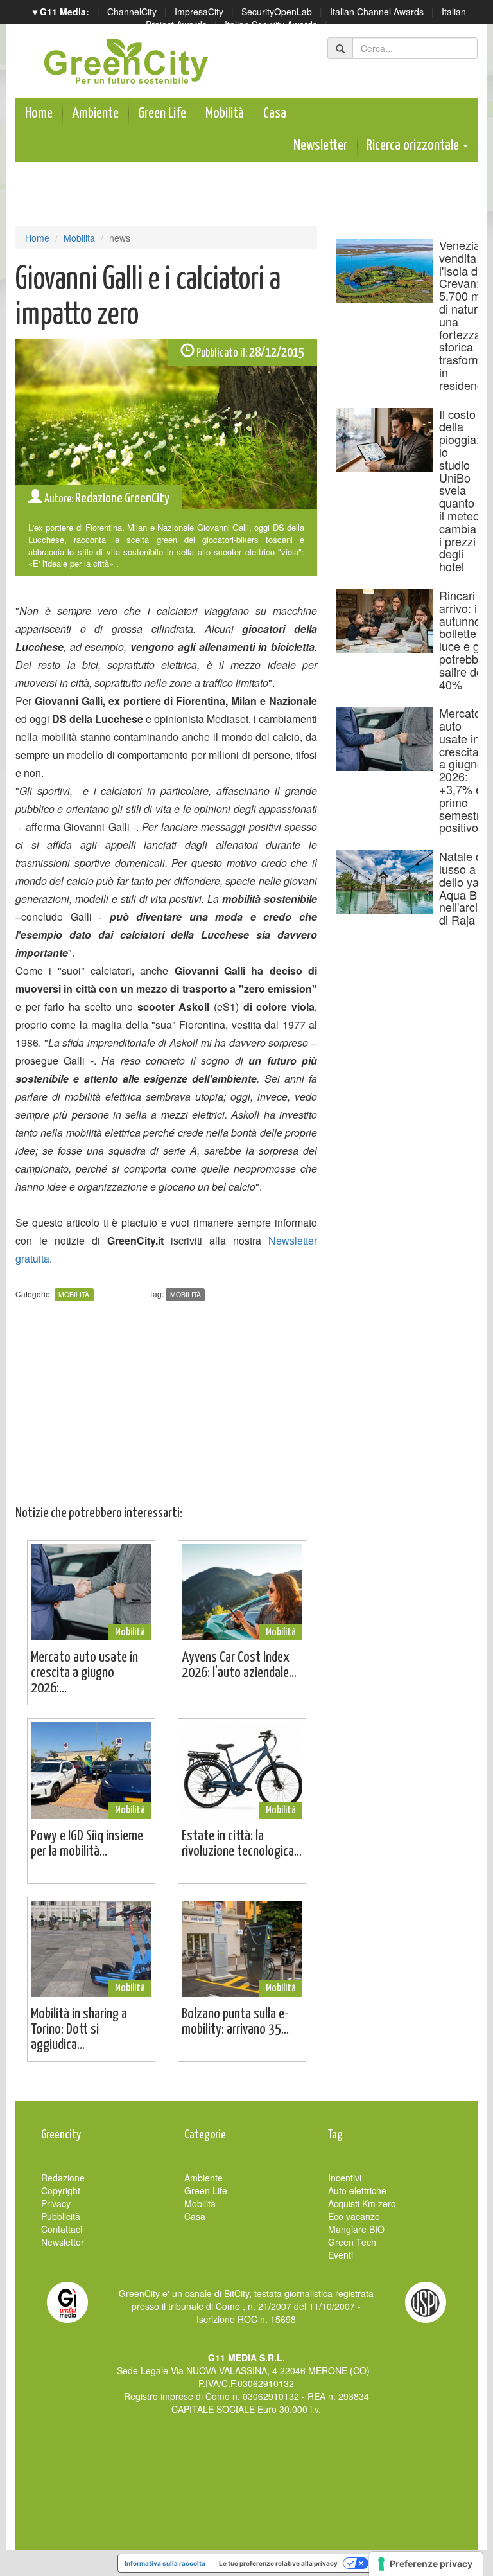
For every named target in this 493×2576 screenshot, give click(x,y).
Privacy (56, 2203)
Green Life (162, 113)
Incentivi (345, 2178)
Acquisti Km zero (362, 2203)
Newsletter (320, 146)
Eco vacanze (354, 2216)
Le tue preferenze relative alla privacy (278, 2563)
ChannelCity (132, 12)
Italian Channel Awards (377, 12)
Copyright (61, 2190)
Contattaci (62, 2229)
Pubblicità (61, 2216)
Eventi (341, 2255)
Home (39, 113)
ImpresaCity (199, 12)
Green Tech (352, 2242)
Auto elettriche (357, 2190)
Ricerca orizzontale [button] (414, 146)
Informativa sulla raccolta (165, 2563)
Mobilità (225, 113)
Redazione (63, 2178)
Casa (275, 113)
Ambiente (95, 113)
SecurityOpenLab (277, 12)
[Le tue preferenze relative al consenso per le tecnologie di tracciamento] (426, 2564)
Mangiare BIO (356, 2229)
